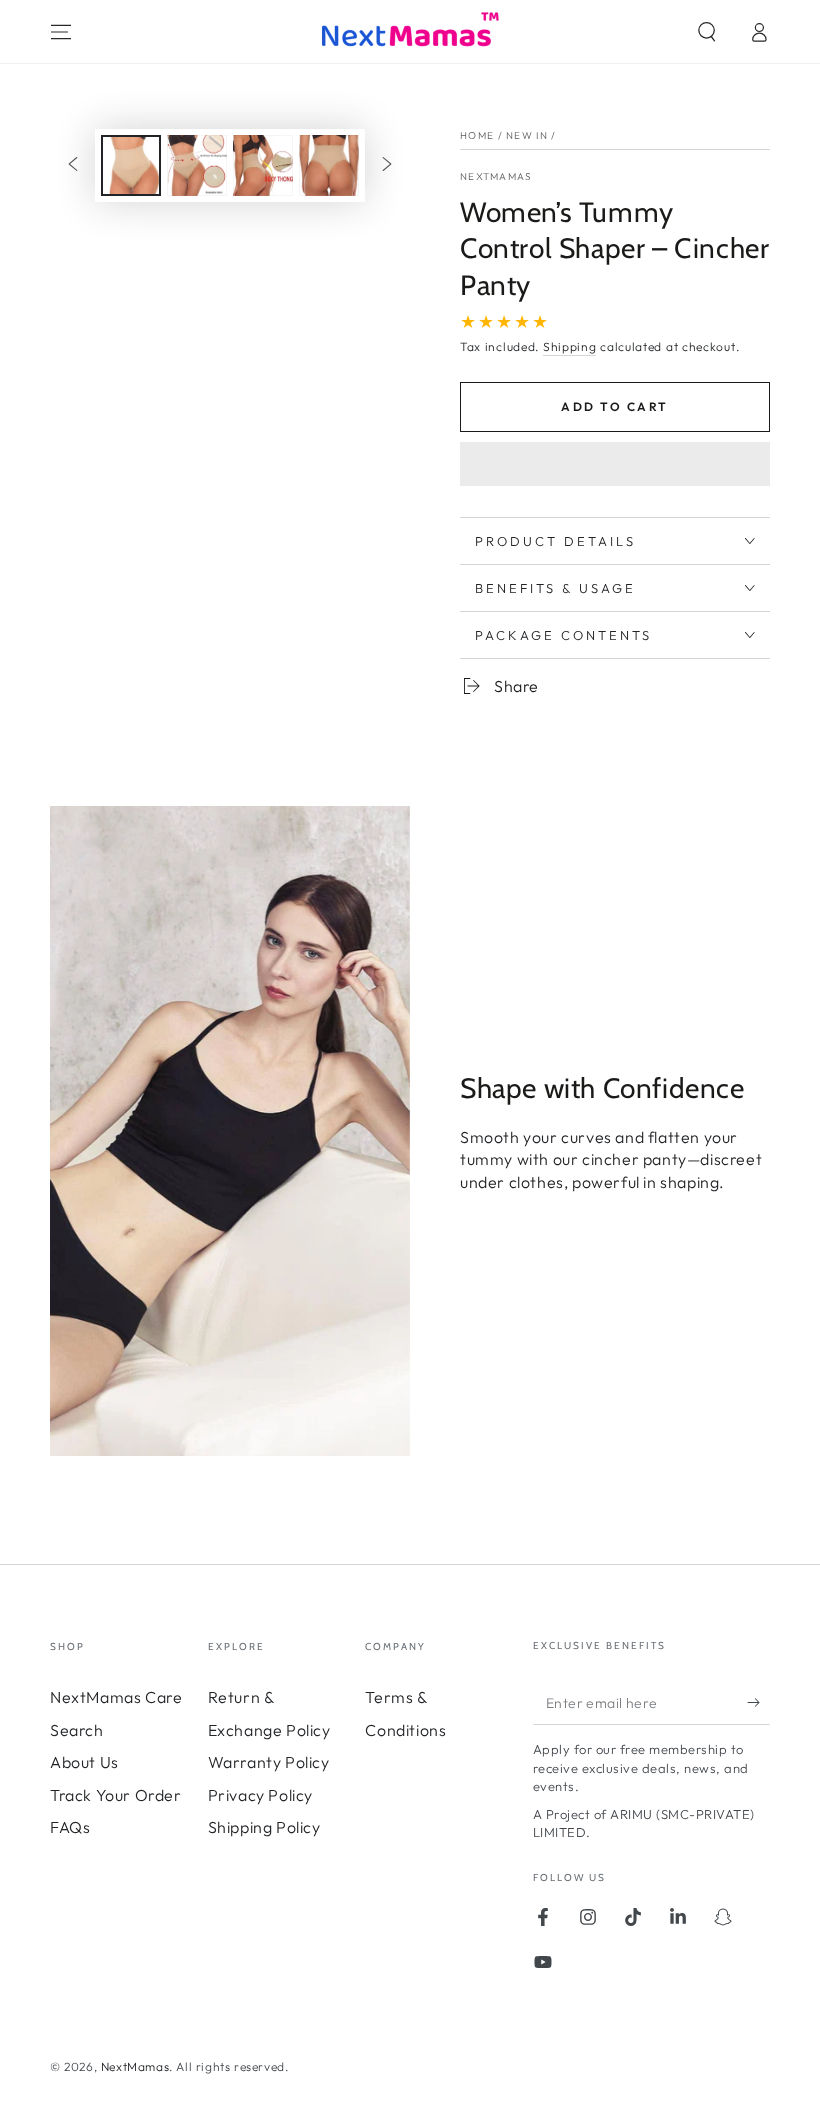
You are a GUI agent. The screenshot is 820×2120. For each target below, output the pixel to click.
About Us (84, 1762)
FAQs (70, 1827)
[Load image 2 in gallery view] (197, 165)
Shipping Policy (264, 1827)
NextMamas (496, 176)
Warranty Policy (269, 1762)
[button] (615, 467)
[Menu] (61, 32)
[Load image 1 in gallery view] (131, 165)
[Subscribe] (758, 1702)
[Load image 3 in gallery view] (263, 165)
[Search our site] (707, 32)
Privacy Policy (260, 1795)
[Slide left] (73, 166)
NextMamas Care (116, 1697)
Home (477, 135)
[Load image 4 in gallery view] (329, 165)
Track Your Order (116, 1795)
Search (77, 1730)
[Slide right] (387, 166)
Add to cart (614, 406)
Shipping (570, 346)
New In (527, 135)
